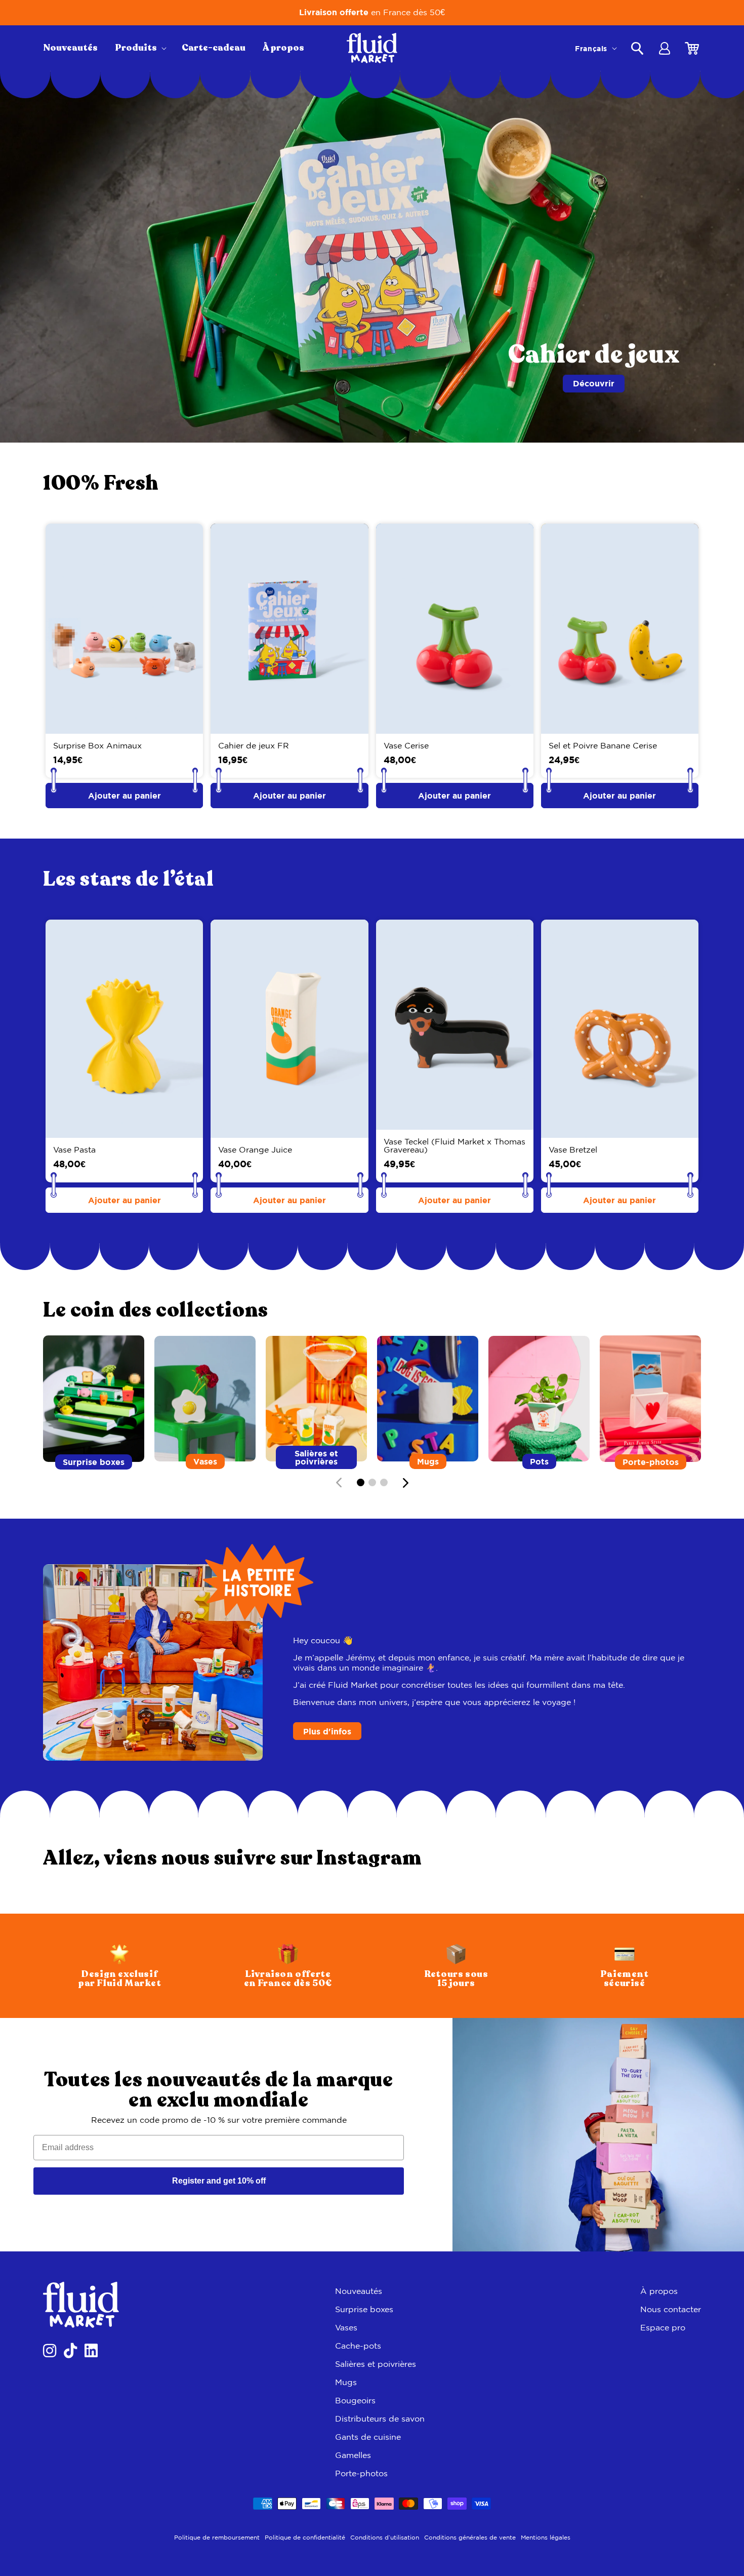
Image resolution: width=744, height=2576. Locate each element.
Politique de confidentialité (305, 2537)
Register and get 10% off (219, 2181)
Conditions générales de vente (470, 2537)
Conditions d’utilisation (385, 2537)
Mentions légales (546, 2537)
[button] (140, 48)
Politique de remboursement (217, 2537)
